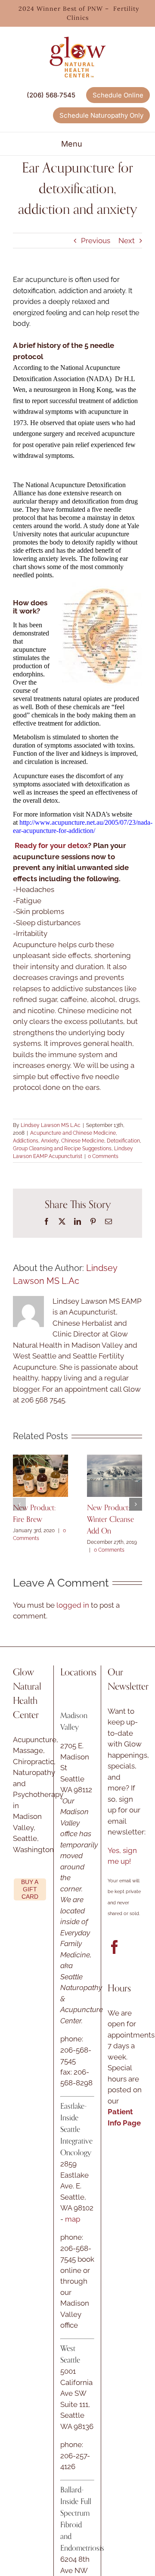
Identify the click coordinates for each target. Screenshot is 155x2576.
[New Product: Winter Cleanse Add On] (115, 1459)
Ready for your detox (51, 845)
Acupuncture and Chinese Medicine (73, 1133)
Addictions (26, 1141)
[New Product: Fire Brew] (40, 1459)
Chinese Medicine (83, 1141)
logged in (73, 1605)
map (73, 2219)
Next (127, 241)
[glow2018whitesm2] (77, 34)
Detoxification (123, 1141)
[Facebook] (115, 1947)
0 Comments (103, 1156)
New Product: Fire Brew (34, 1513)
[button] (19, 1504)
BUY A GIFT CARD (30, 1889)
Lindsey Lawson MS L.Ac (51, 1125)
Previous (96, 241)
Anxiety (50, 1141)
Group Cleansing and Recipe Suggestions (62, 1149)
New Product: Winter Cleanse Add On (110, 1519)
